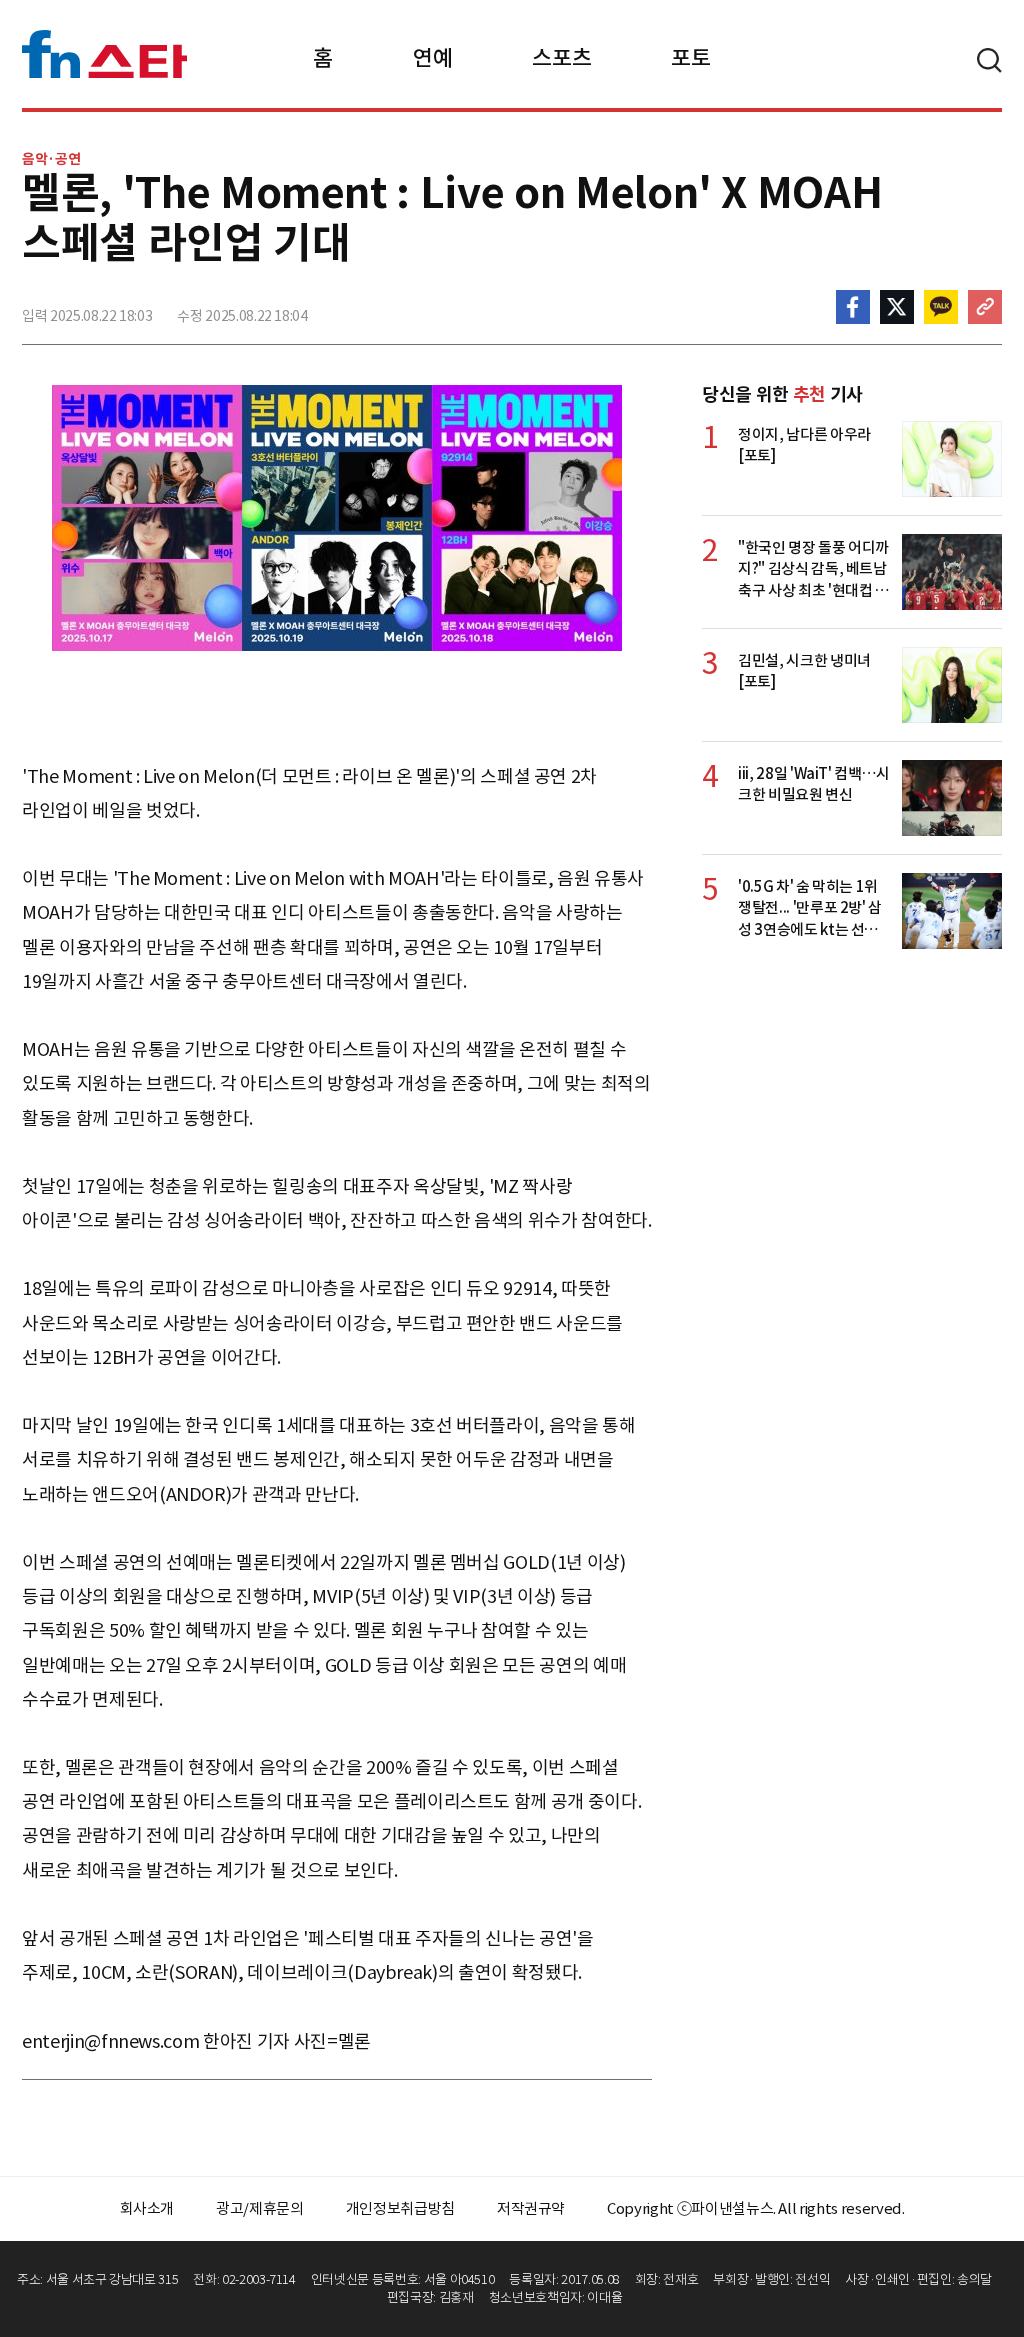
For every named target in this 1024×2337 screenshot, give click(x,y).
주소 (985, 307)
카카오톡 (941, 307)
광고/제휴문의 (260, 2208)
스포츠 (561, 58)
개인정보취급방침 (400, 2208)
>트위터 (897, 307)
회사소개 (147, 2208)
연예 (432, 58)
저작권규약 (531, 2208)
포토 (690, 58)
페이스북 (853, 307)
